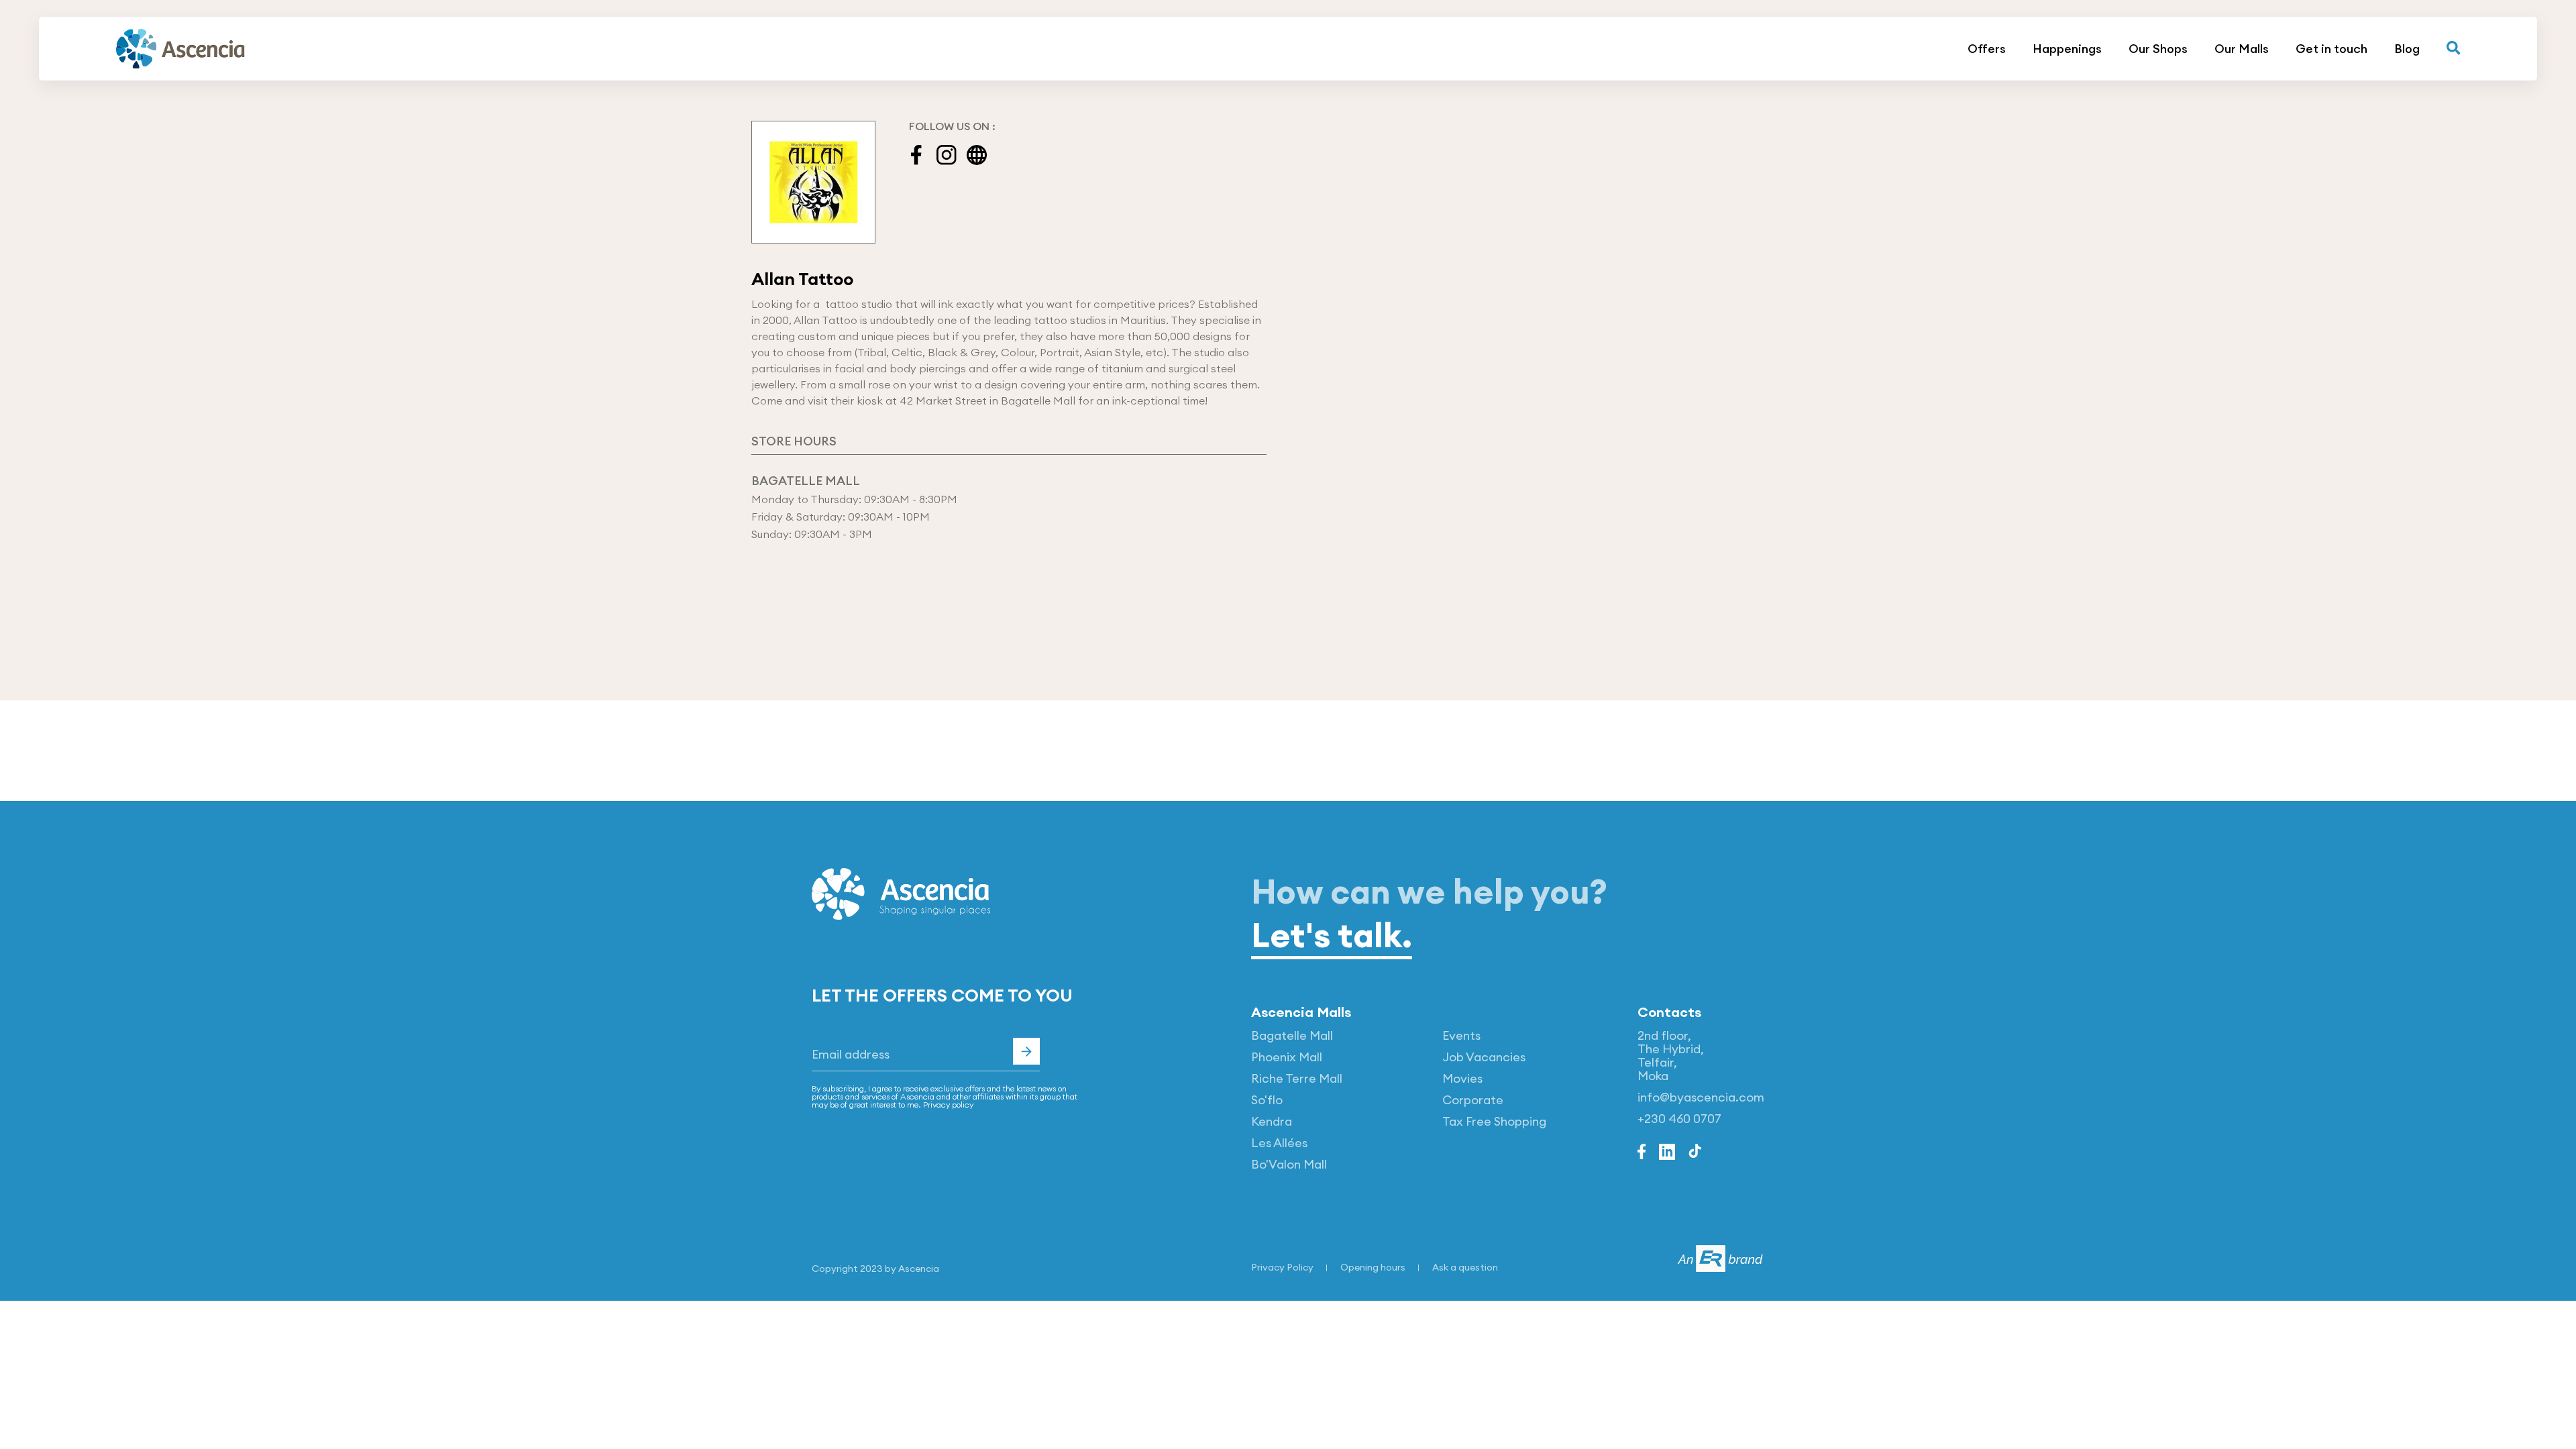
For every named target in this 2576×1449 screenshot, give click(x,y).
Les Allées (1279, 1143)
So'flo (1267, 1100)
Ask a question (1465, 1267)
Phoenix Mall (1287, 1057)
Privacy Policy (1282, 1267)
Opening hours (1373, 1267)
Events (1461, 1035)
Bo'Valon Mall (1289, 1164)
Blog (2407, 49)
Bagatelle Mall (1292, 1035)
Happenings (2067, 49)
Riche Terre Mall (1297, 1078)
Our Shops (2158, 49)
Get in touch (2331, 49)
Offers (1987, 49)
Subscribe (1026, 1051)
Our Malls (2242, 49)
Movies (1462, 1078)
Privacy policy (948, 1105)
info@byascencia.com (1701, 1097)
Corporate (1473, 1100)
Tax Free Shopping (1494, 1121)
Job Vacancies (1484, 1057)
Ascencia (919, 1269)
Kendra (1272, 1121)
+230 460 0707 (1679, 1119)
